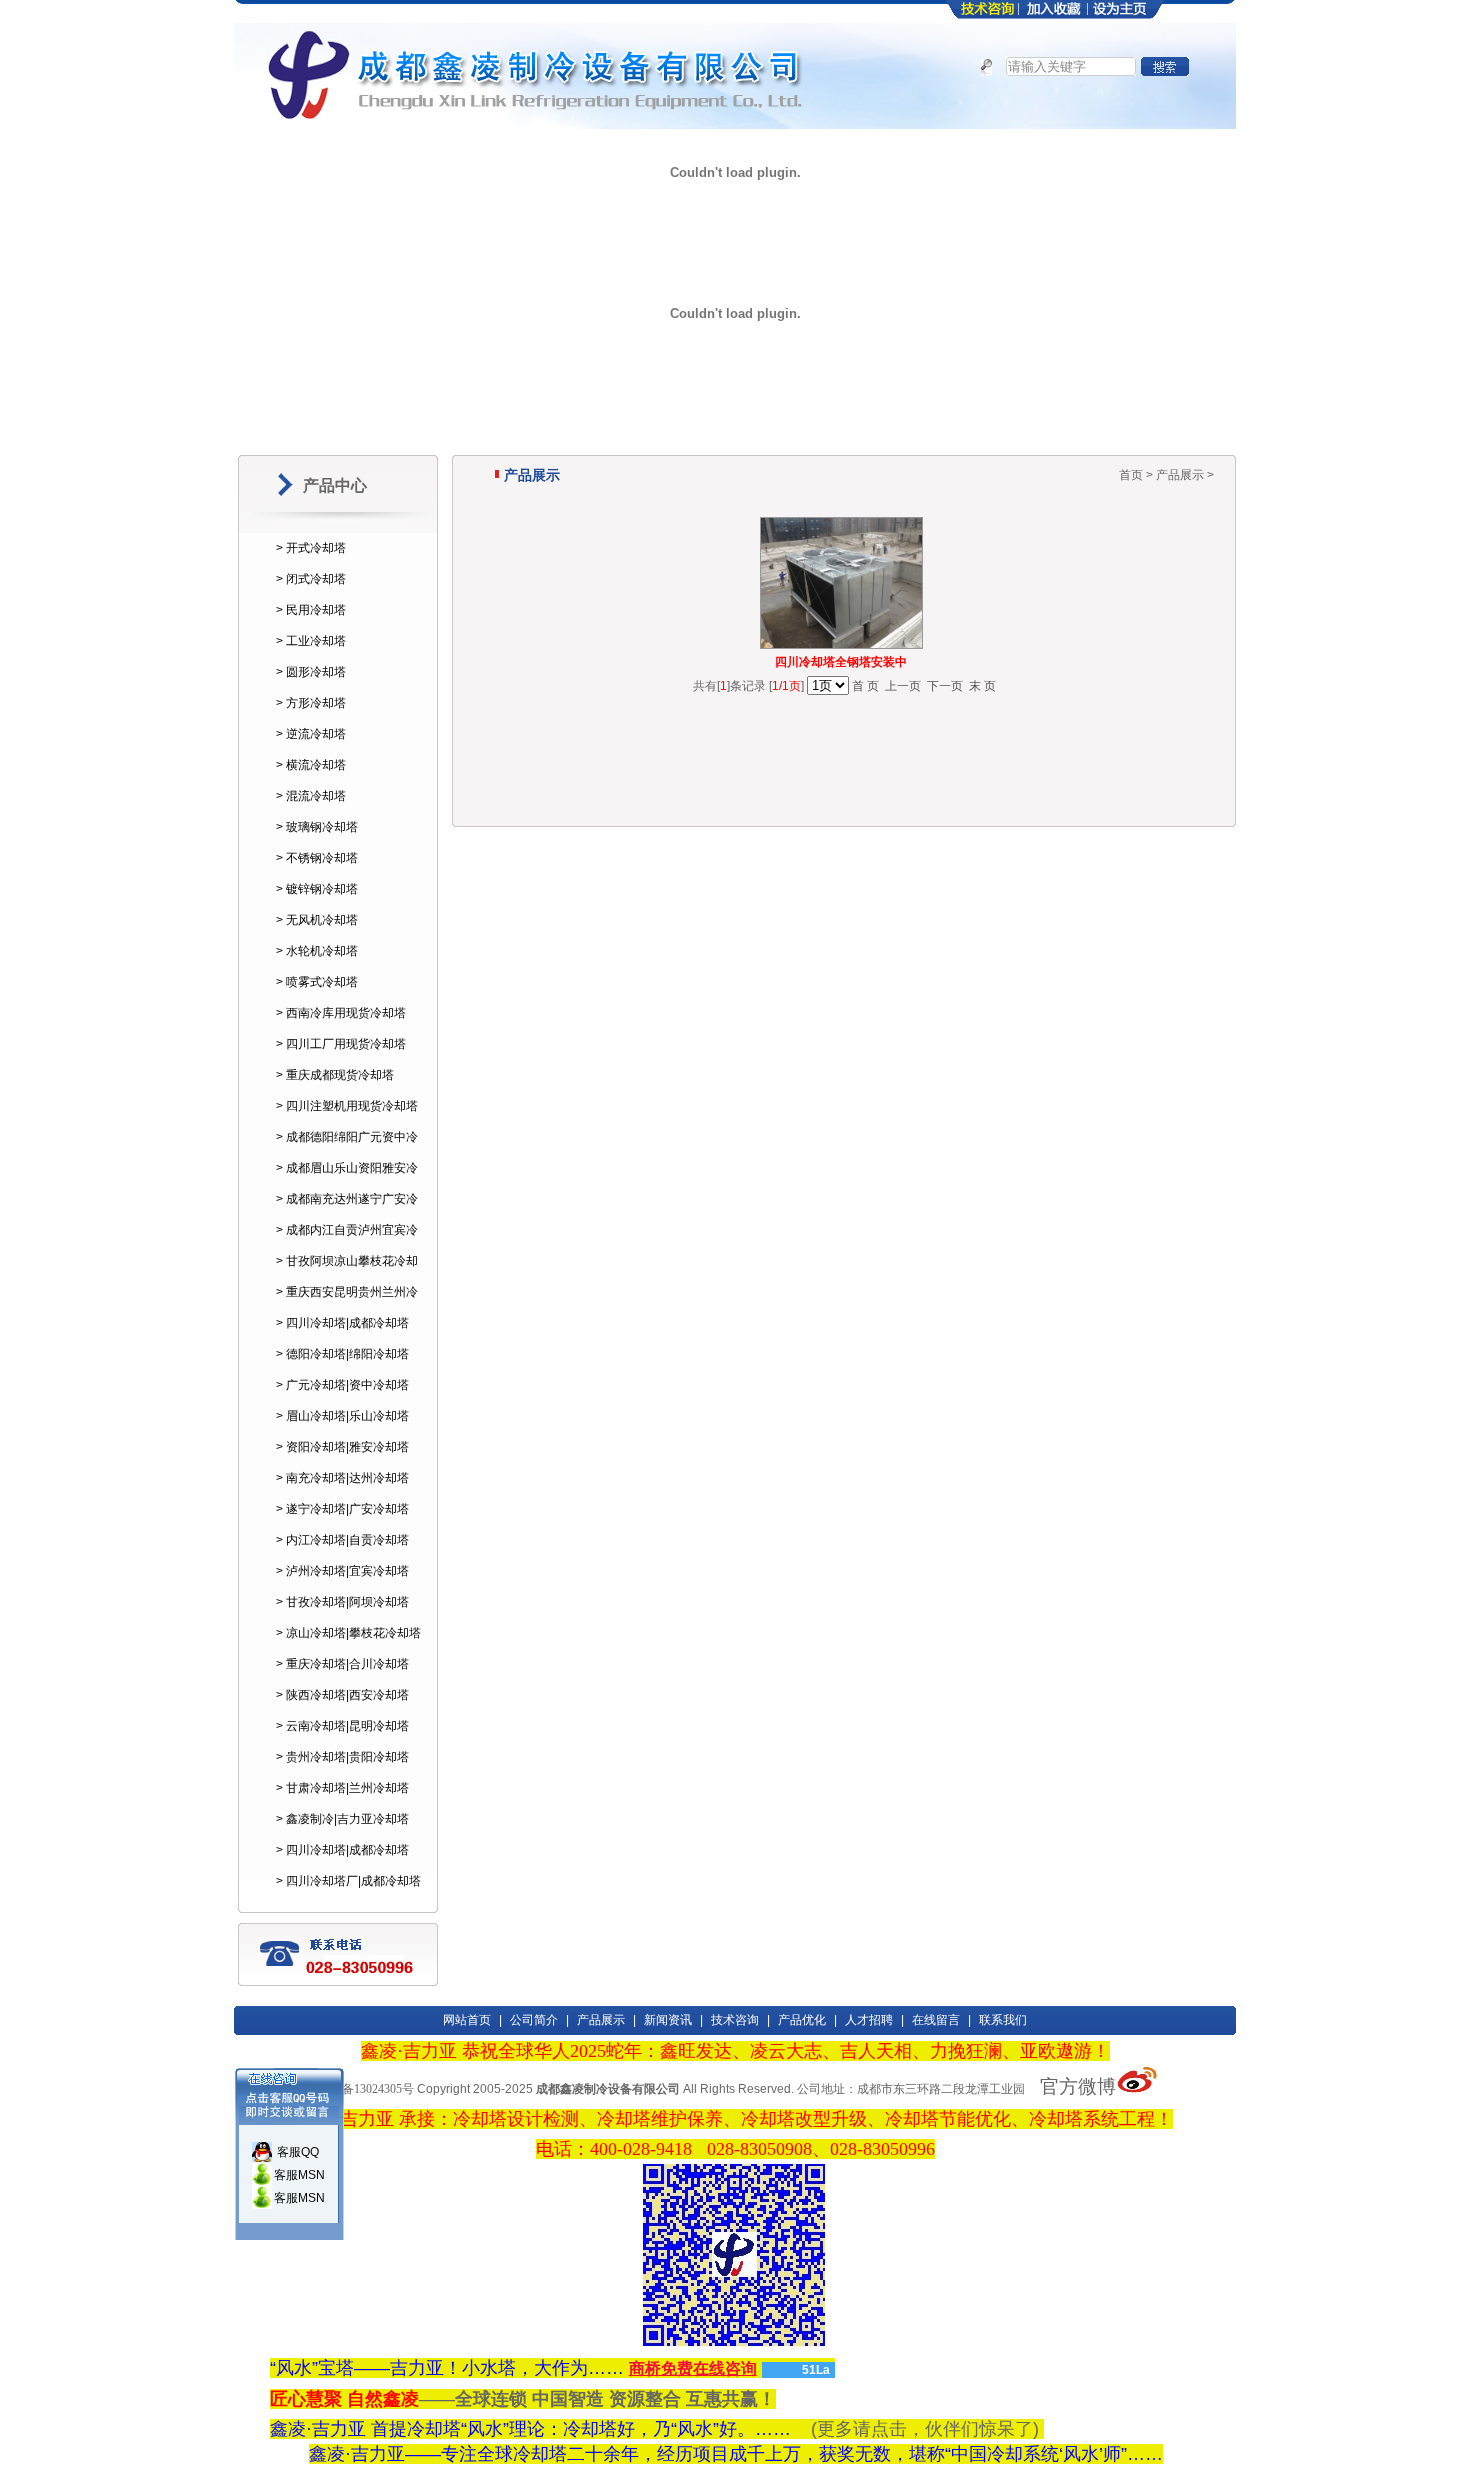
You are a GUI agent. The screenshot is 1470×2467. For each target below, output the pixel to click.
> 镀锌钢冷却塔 (317, 889)
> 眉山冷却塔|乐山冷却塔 (342, 1416)
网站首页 (467, 2020)
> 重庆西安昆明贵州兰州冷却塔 (347, 1306)
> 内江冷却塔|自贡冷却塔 (342, 1540)
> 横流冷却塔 (311, 765)
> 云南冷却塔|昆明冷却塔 (342, 1726)
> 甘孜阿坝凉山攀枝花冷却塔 (347, 1275)
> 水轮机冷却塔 (317, 951)
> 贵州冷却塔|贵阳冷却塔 (342, 1757)
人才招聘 (869, 2020)
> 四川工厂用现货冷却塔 (341, 1044)
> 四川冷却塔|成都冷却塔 (342, 1323)
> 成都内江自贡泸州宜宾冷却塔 (347, 1244)
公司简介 (534, 2020)
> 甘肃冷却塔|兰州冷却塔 (342, 1788)
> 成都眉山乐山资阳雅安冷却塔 (347, 1182)
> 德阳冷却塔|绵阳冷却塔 (342, 1354)
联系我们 (1003, 2020)
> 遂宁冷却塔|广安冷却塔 (342, 1509)
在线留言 (936, 2020)
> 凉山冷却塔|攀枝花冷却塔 (348, 1633)
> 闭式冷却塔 (311, 579)
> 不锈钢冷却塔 (317, 858)
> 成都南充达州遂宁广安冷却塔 (347, 1213)
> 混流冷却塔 (311, 796)
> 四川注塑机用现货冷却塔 (347, 1106)
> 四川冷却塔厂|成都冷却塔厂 (348, 1895)
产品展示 (601, 2020)
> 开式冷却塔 (311, 548)
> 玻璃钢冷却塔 (317, 827)
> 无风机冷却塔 (317, 920)
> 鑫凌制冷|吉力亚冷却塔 (342, 1819)
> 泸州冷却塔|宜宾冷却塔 (342, 1571)
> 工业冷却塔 (311, 641)
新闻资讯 (668, 2020)
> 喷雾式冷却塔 (317, 982)
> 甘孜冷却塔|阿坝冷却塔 (342, 1602)
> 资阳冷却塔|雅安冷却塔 (342, 1447)
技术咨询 (735, 2020)
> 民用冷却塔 (311, 610)
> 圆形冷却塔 (311, 672)
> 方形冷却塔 (311, 703)
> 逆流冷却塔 (311, 734)
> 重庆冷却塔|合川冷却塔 (342, 1664)
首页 (1131, 475)
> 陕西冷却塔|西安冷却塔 (342, 1695)
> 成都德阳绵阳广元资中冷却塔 (347, 1151)
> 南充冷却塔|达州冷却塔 (342, 1478)
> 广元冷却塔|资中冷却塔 (342, 1385)
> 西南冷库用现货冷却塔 (341, 1013)
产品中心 (335, 485)
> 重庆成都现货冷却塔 (335, 1075)
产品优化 (802, 2020)
